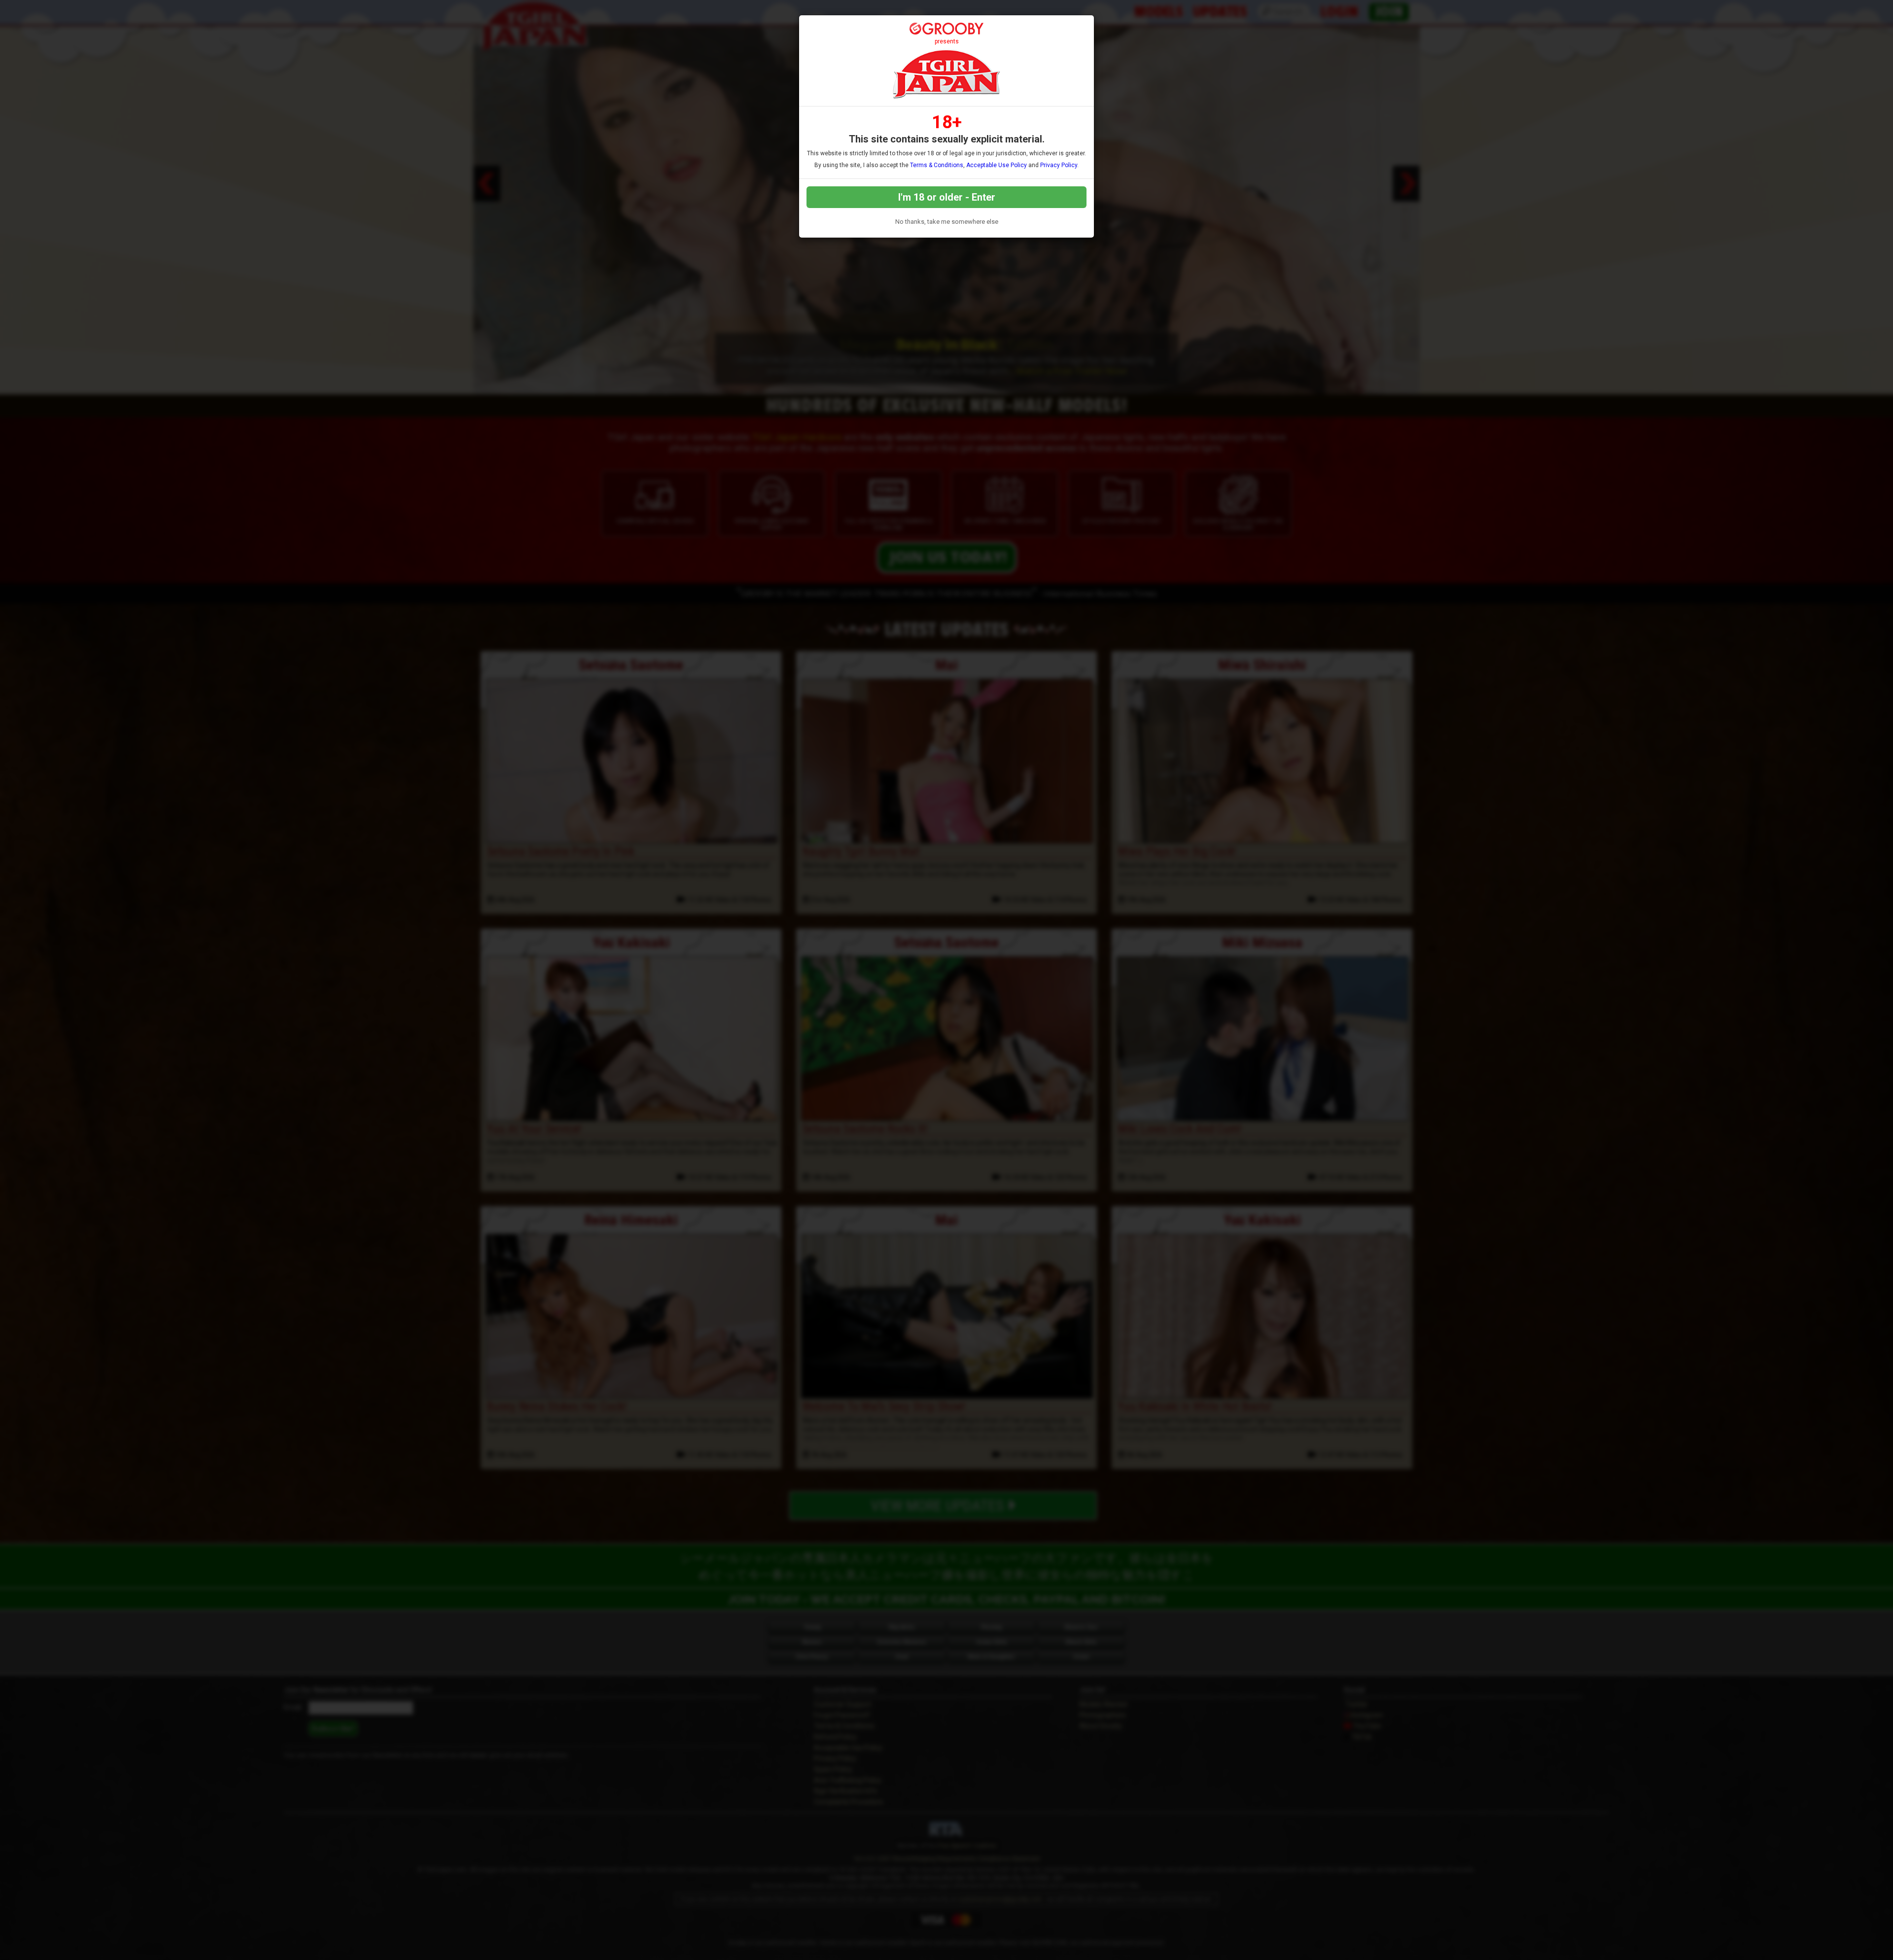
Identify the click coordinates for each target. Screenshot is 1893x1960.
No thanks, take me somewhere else (947, 222)
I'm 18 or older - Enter (947, 197)
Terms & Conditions (937, 165)
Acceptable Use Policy (997, 165)
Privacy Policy (1059, 165)
